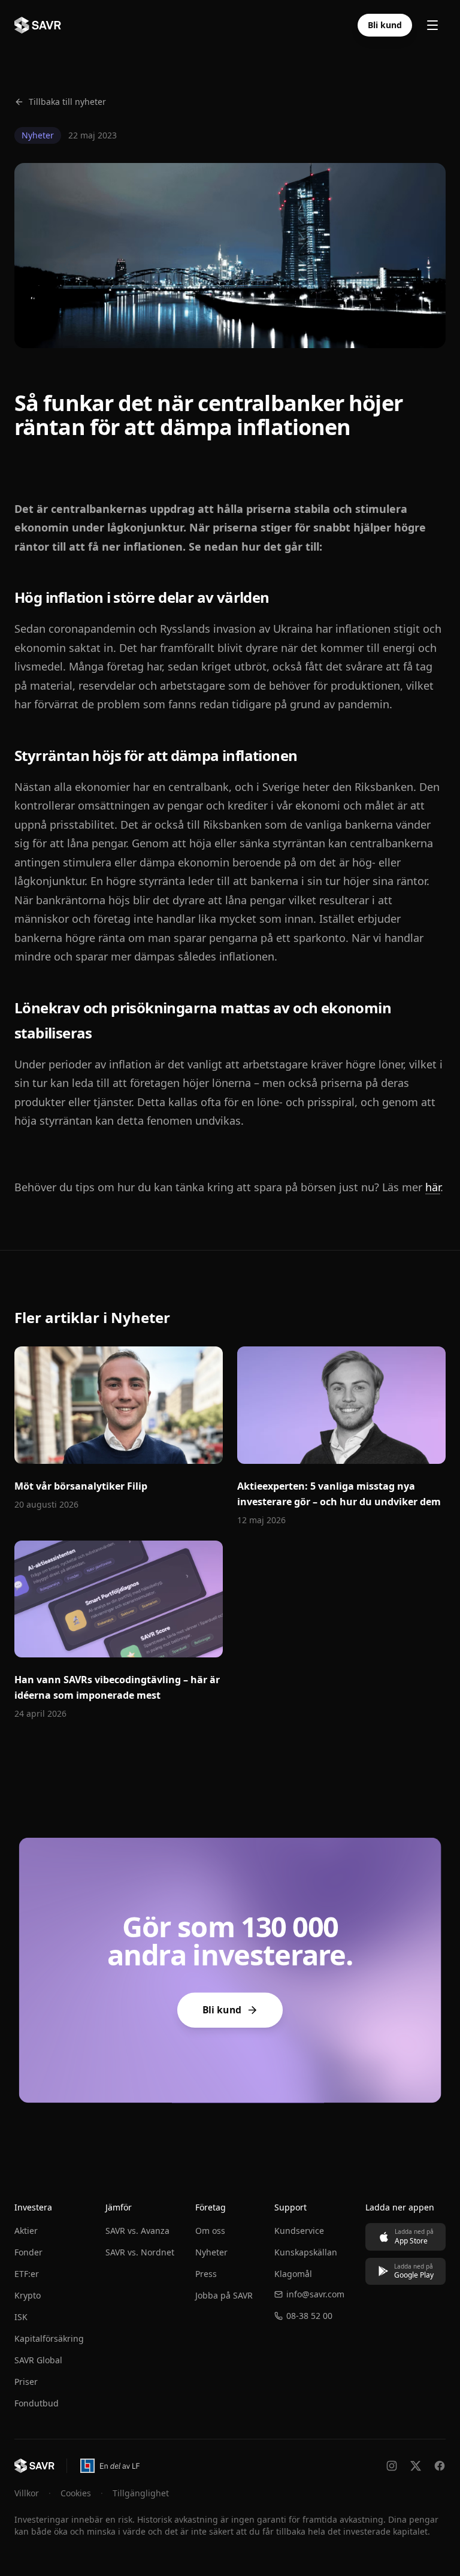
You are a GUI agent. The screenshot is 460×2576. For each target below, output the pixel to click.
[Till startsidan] (34, 2466)
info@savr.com (315, 2294)
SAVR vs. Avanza (137, 2231)
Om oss (210, 2231)
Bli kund (385, 25)
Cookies (76, 2493)
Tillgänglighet (141, 2493)
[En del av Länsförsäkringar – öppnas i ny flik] (109, 2466)
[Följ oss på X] (416, 2466)
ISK (21, 2317)
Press (206, 2274)
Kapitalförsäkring (49, 2338)
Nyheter (211, 2252)
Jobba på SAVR (224, 2295)
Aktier (26, 2231)
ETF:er (27, 2274)
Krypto (28, 2295)
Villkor (27, 2493)
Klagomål (293, 2274)
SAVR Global (38, 2360)
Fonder (28, 2252)
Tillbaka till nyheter (67, 102)
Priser (26, 2382)
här (433, 1187)
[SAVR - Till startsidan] (38, 25)
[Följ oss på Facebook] (440, 2466)
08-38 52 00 (309, 2316)
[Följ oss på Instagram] (392, 2466)
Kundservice (299, 2231)
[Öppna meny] (432, 25)
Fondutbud (37, 2403)
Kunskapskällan (306, 2252)
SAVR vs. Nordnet (140, 2252)
